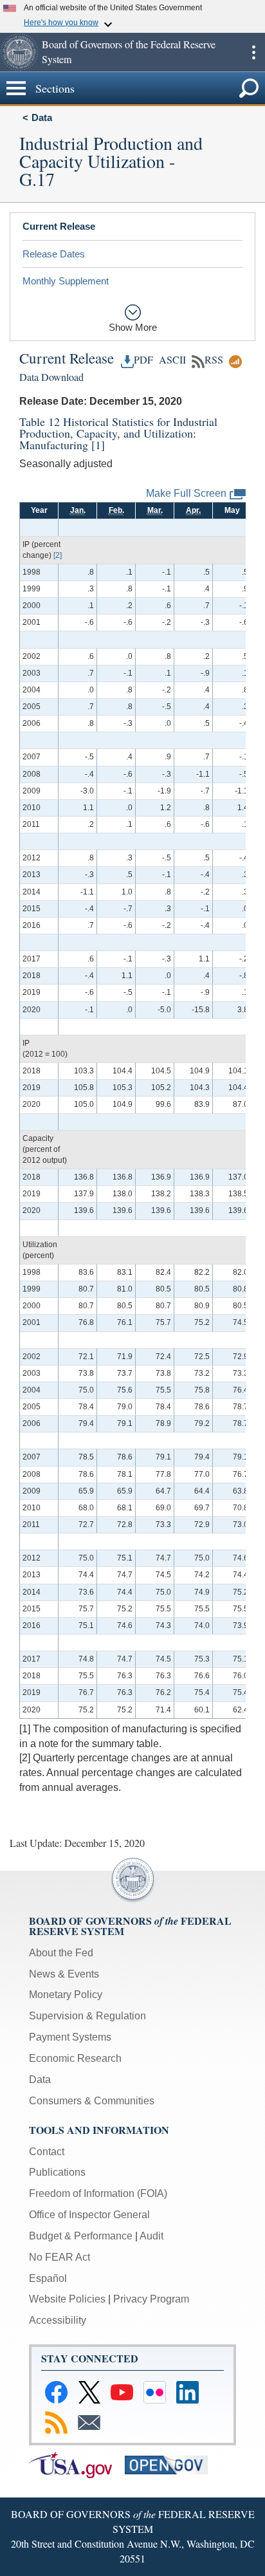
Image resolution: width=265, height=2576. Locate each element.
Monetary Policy (66, 1995)
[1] (98, 445)
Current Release (59, 226)
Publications (57, 2172)
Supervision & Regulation (87, 2016)
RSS (214, 360)
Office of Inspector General (89, 2215)
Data (42, 117)
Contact (47, 2152)
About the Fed (61, 1953)
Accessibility (58, 2320)
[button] (19, 52)
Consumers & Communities (92, 2101)
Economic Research (75, 2058)
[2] (58, 555)
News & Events (64, 1974)
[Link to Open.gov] (171, 2464)
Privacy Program (151, 2299)
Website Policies (67, 2299)
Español (48, 2278)
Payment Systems (70, 2037)
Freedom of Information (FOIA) (98, 2193)
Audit (151, 2236)
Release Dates (54, 254)
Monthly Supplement (66, 281)
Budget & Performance (81, 2236)
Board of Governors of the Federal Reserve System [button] (129, 51)
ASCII (171, 360)
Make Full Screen (186, 493)
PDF (143, 360)
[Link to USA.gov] (77, 2464)
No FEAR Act (59, 2257)
